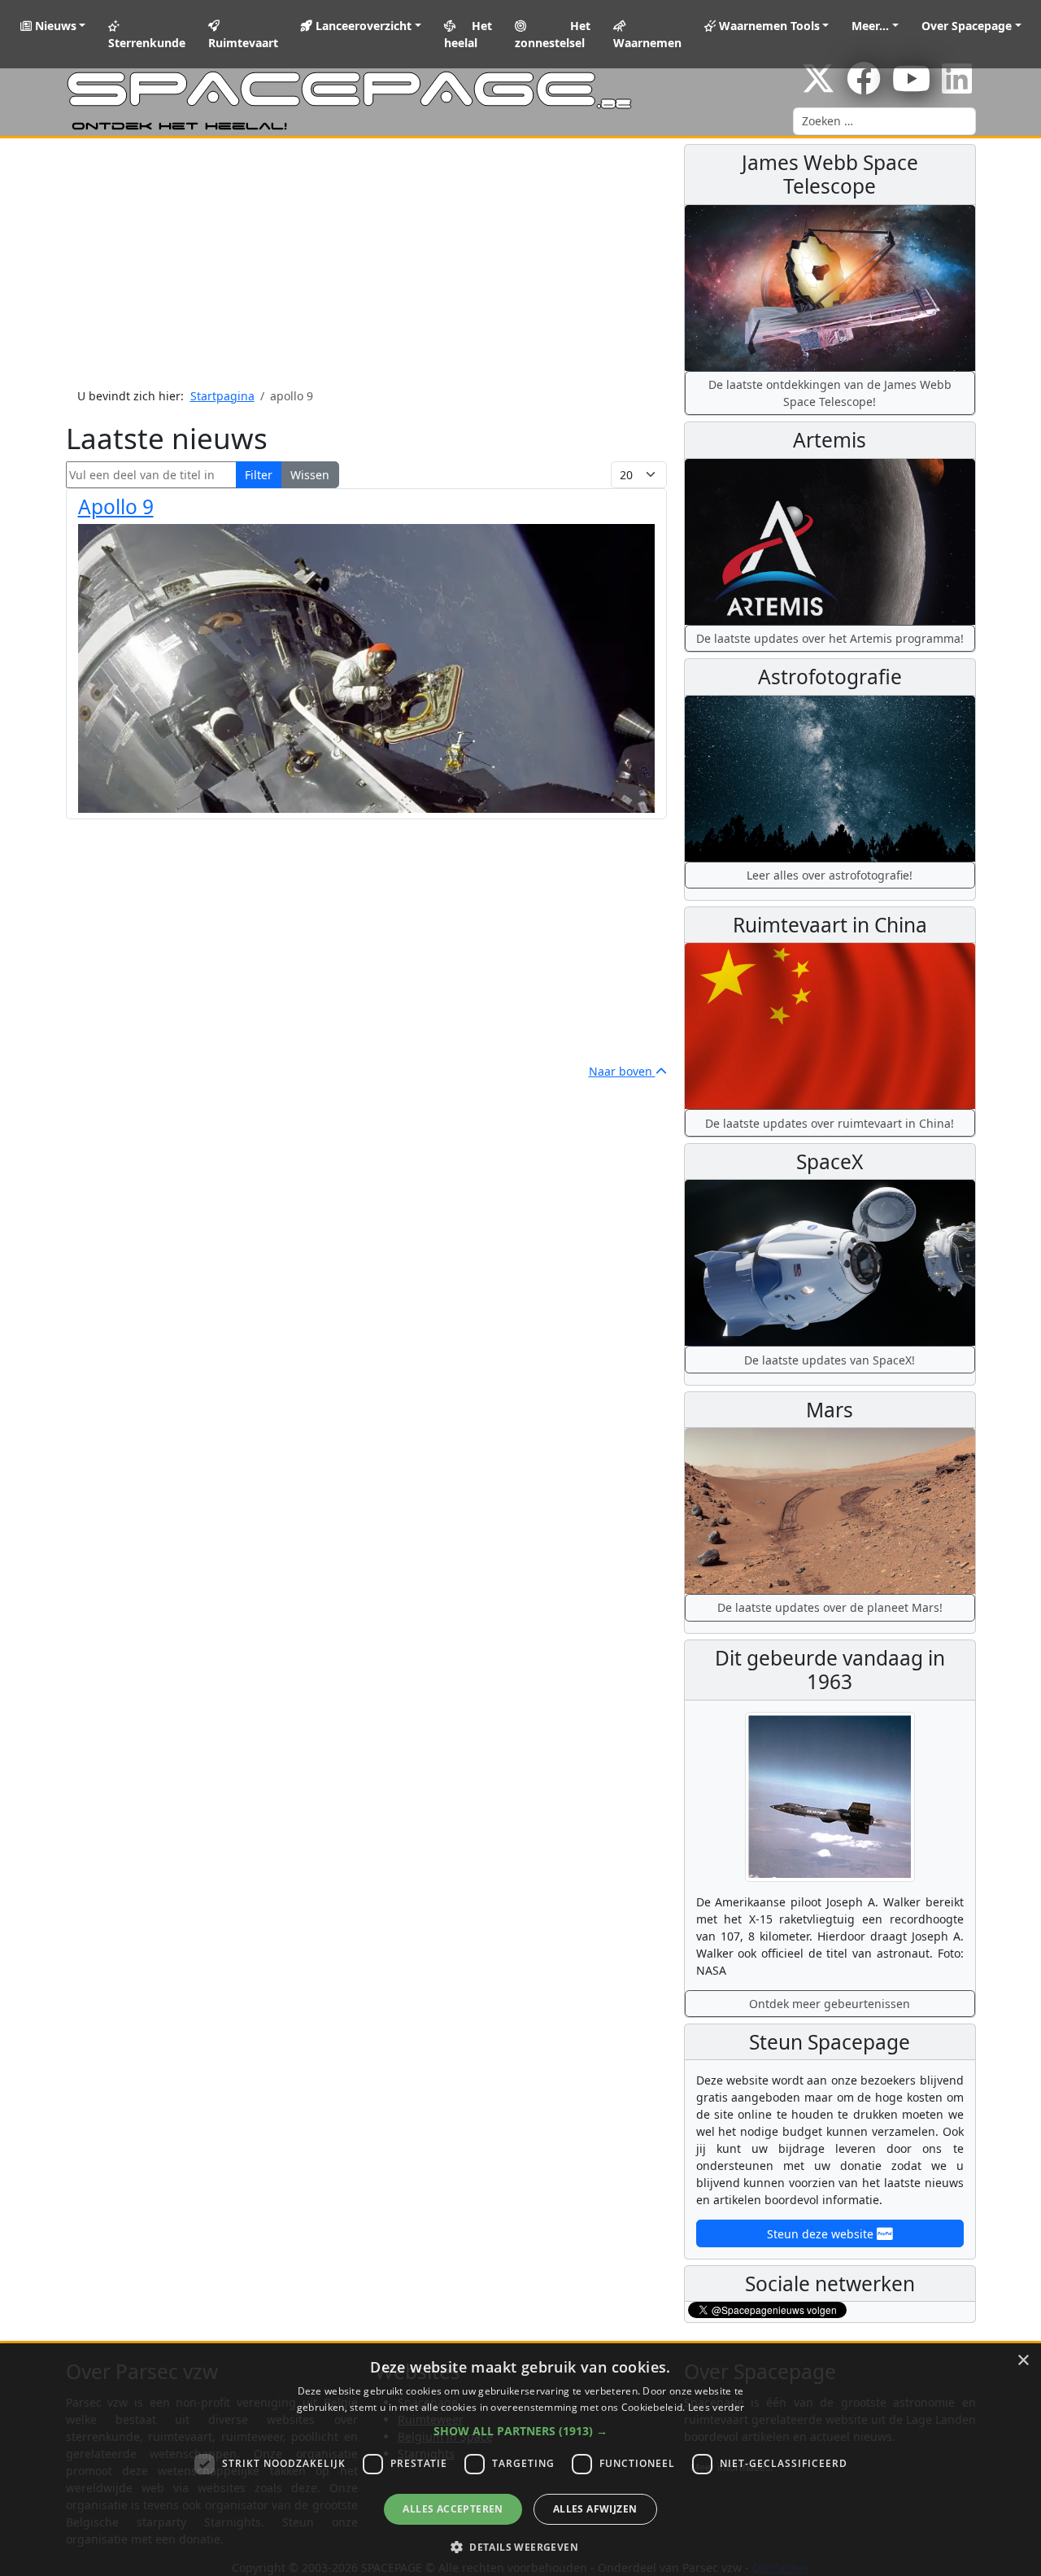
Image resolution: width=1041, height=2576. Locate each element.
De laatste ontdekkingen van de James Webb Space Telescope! (830, 393)
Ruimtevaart (243, 43)
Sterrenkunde (147, 43)
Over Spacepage (967, 26)
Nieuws (54, 26)
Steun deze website (822, 2234)
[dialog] (520, 2460)
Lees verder (716, 2407)
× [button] (1023, 2361)
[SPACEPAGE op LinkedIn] (957, 87)
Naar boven (622, 1071)
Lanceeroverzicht (362, 26)
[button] (520, 2431)
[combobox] (884, 121)
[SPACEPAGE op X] (818, 87)
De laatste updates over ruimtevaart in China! (830, 1123)
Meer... (870, 26)
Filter (259, 475)
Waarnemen (647, 43)
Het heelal (468, 34)
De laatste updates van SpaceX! (830, 1360)
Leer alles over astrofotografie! (830, 875)
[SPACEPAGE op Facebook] (864, 87)
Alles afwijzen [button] (595, 2509)
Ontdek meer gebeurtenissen (830, 2004)
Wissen (310, 475)
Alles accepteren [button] (453, 2509)
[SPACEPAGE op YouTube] (911, 87)
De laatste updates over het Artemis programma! (830, 638)
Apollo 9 (116, 506)
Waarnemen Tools (768, 26)
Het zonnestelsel (552, 34)
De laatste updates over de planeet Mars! (830, 1607)
